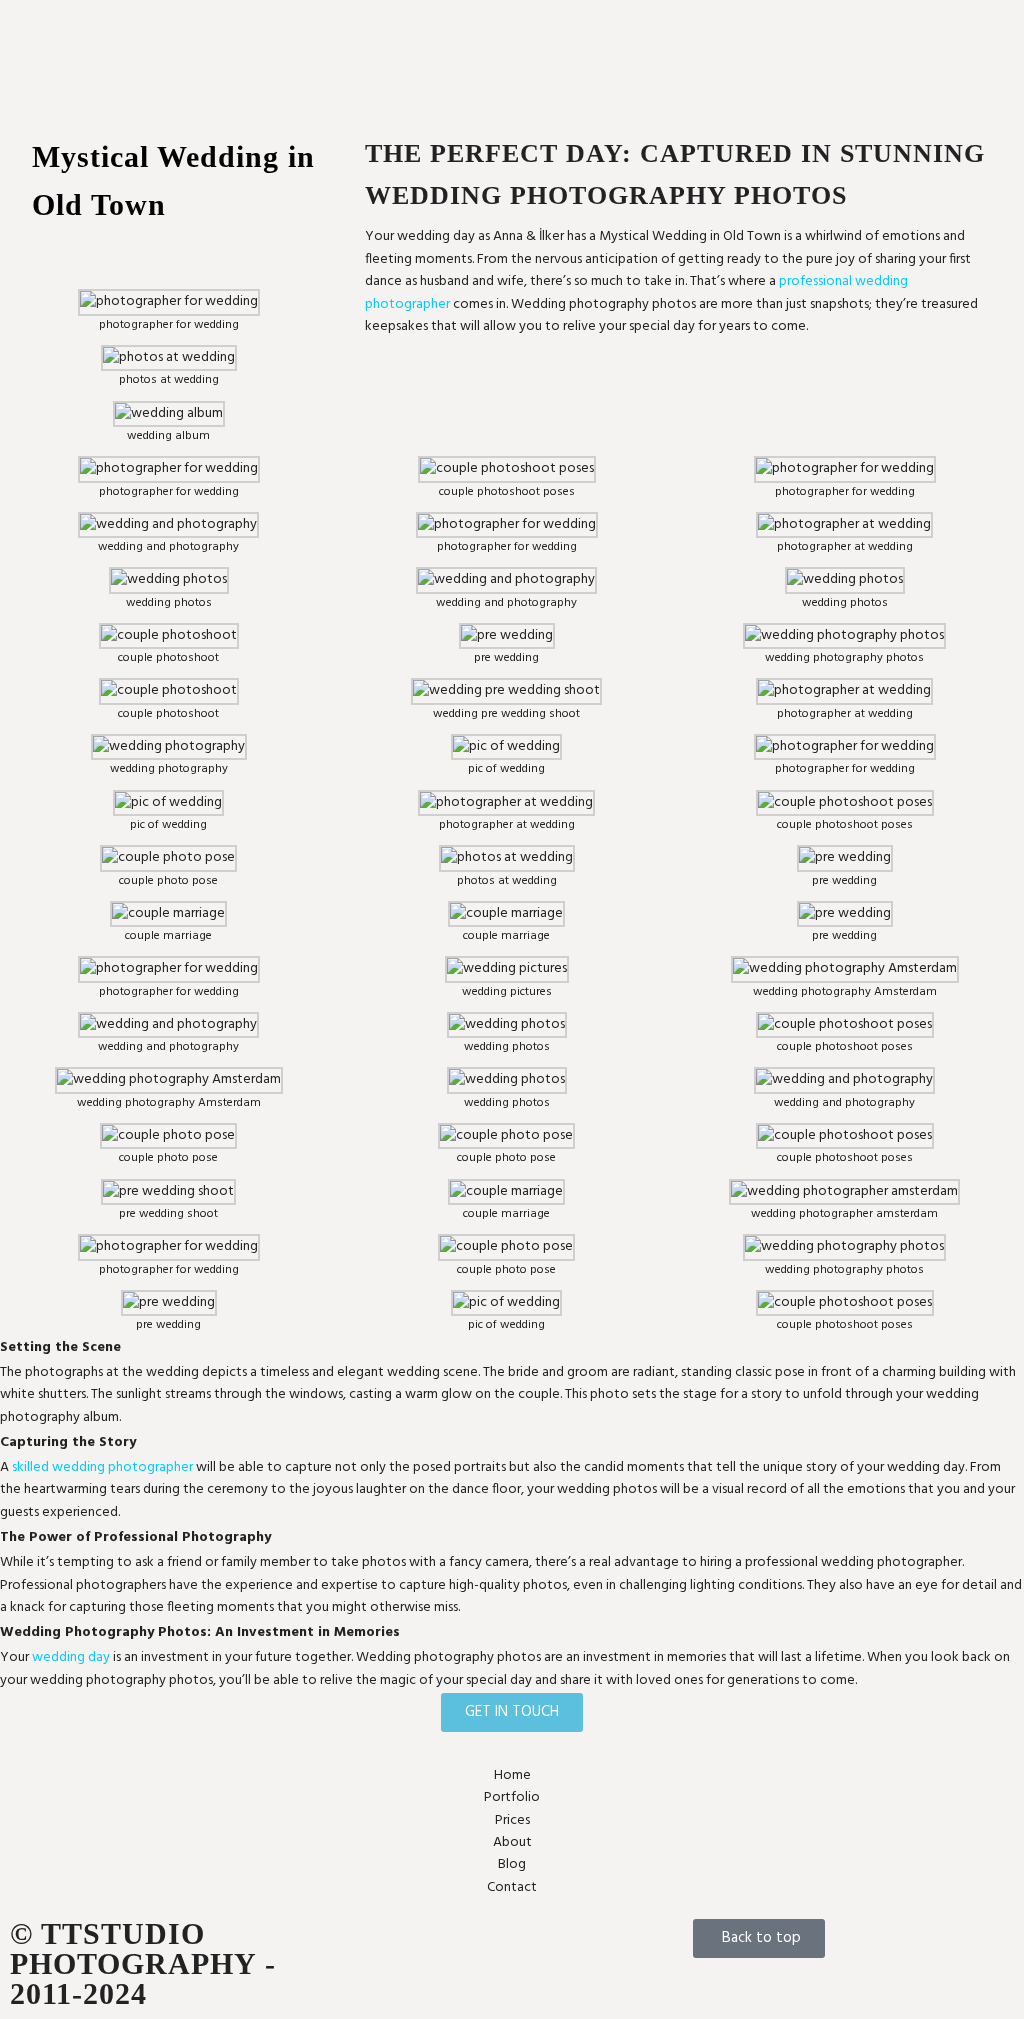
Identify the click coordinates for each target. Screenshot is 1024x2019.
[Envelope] (376, 1944)
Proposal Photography (631, 38)
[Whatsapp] (482, 1944)
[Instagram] (429, 1944)
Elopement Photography (638, 16)
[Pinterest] (535, 1944)
